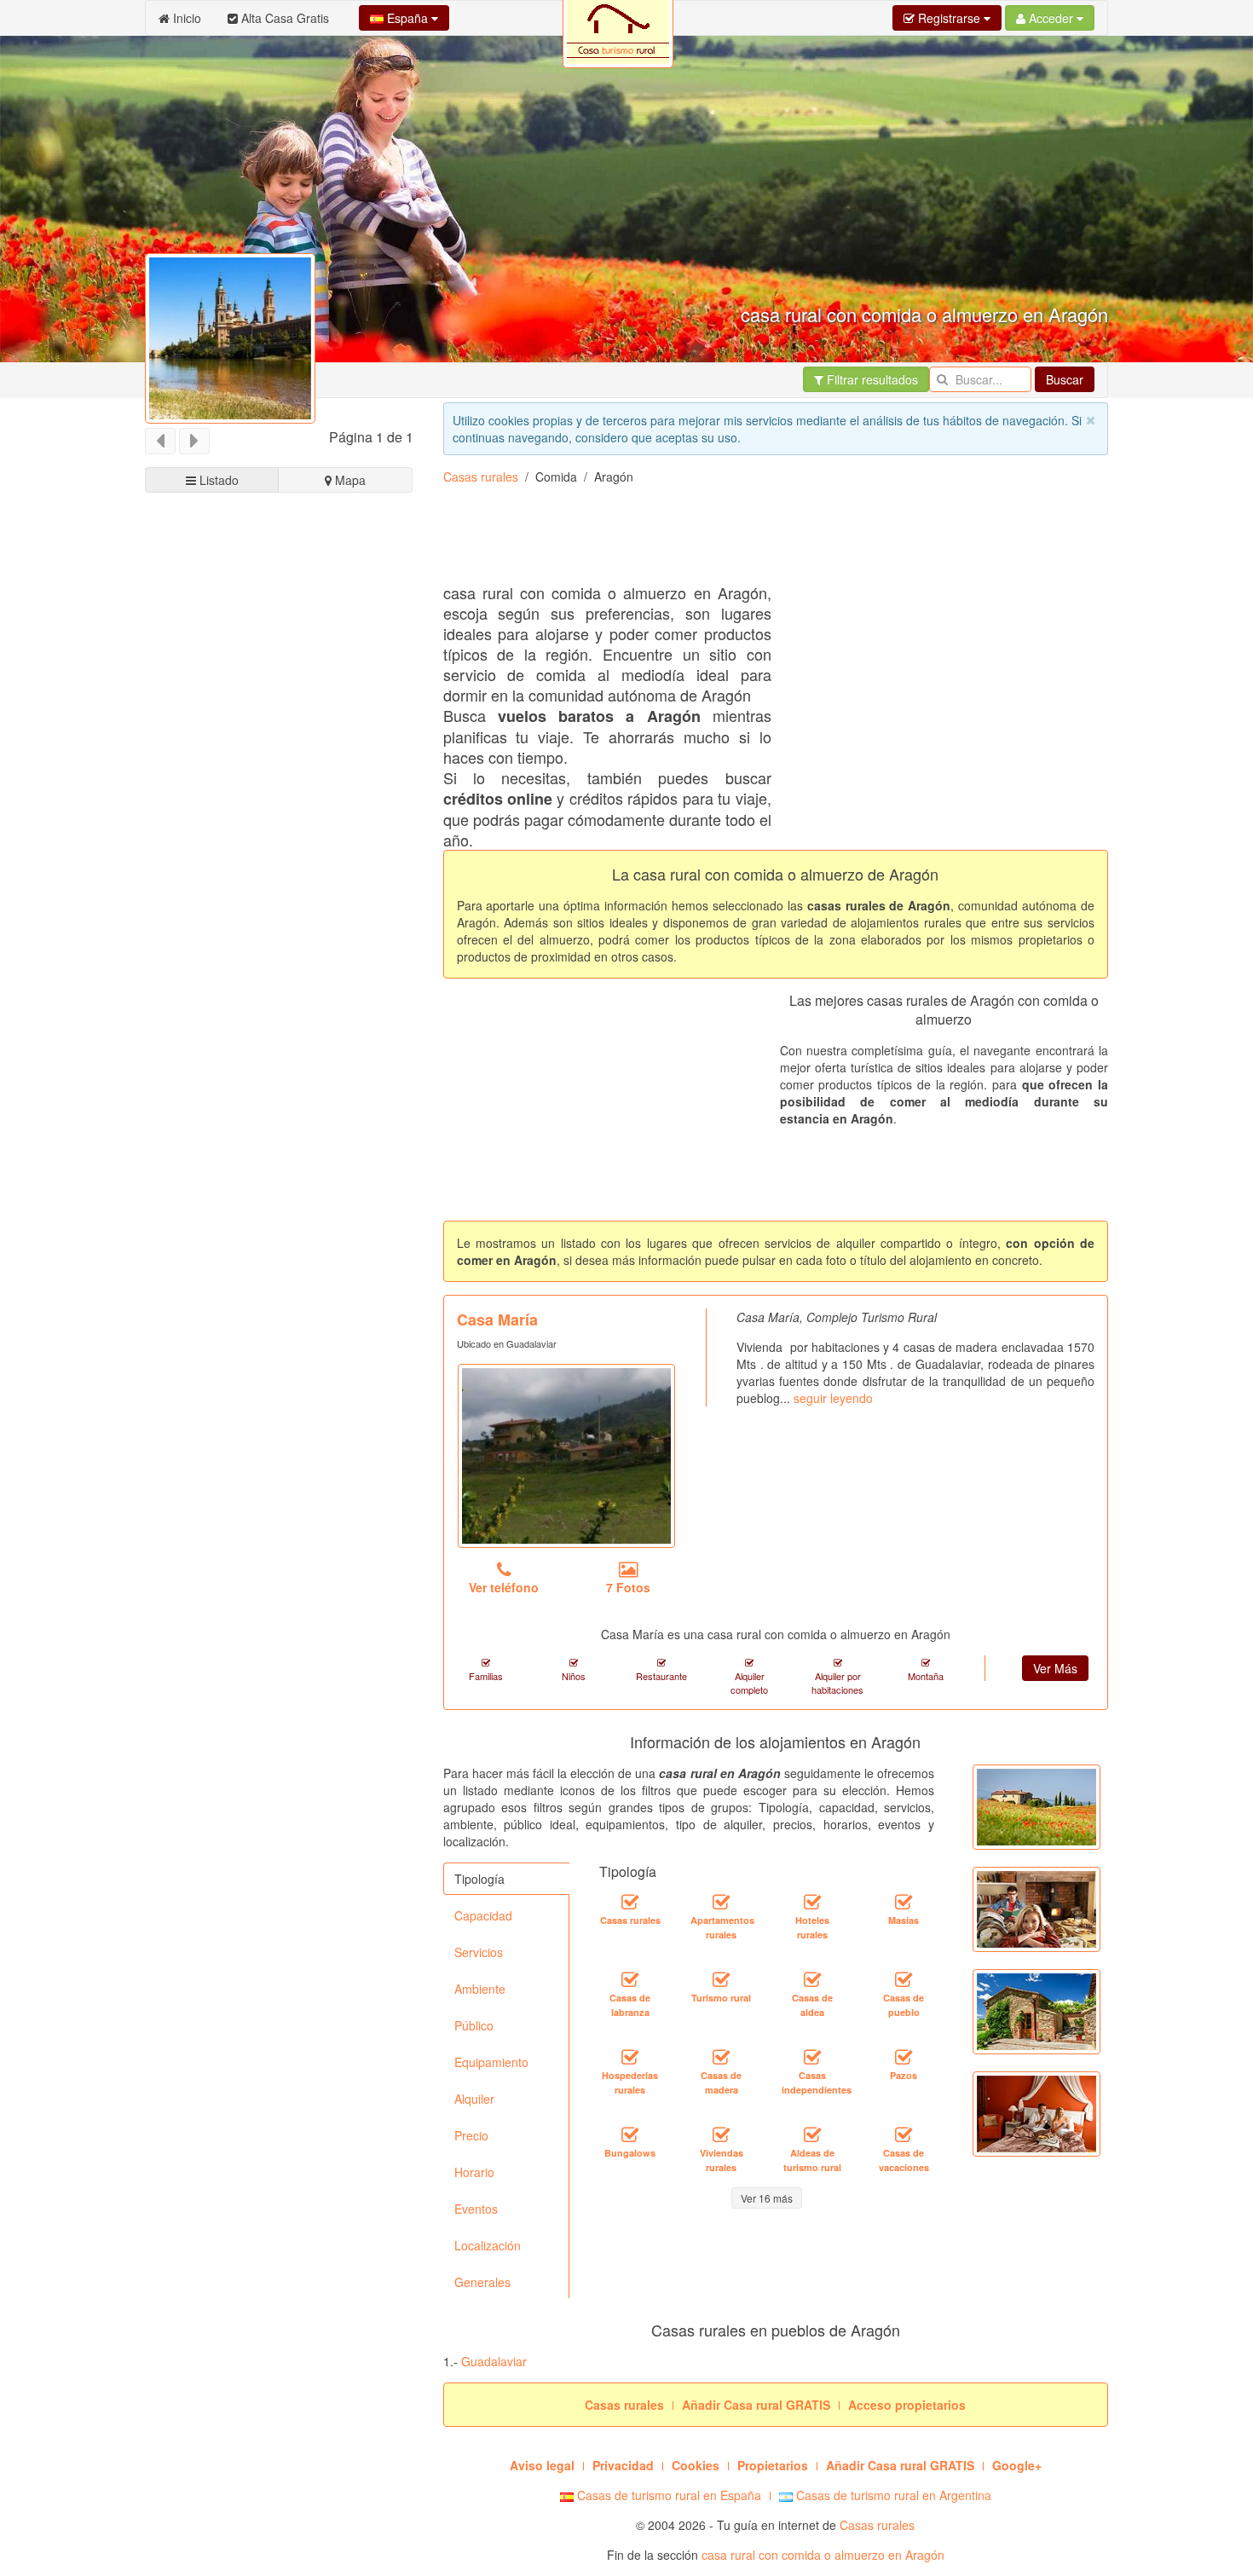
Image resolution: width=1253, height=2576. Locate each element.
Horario (474, 2172)
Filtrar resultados (871, 379)
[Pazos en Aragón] (904, 2057)
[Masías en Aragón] (904, 1902)
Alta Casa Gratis (283, 18)
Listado (217, 480)
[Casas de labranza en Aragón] (630, 1979)
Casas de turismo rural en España (667, 2495)
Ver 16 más (767, 2198)
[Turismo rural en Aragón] (721, 1979)
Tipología (479, 1879)
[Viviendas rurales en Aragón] (721, 2134)
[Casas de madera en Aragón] (721, 2057)
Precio (471, 2135)
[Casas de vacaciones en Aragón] (904, 2134)
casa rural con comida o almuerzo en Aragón (823, 2555)
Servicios (479, 1952)
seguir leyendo (833, 1398)
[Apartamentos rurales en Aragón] (721, 1902)
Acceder (1051, 18)
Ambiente (480, 1989)
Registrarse (949, 18)
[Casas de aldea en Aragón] (812, 1979)
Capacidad (483, 1915)
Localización (488, 2245)
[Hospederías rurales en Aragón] (630, 2057)
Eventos (476, 2209)
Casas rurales (481, 477)
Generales (482, 2282)
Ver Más (1055, 1668)
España (407, 18)
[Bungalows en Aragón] (630, 2134)
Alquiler (474, 2099)
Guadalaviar (494, 2361)
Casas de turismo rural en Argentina (892, 2495)
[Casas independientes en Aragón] (812, 2057)
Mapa (349, 480)
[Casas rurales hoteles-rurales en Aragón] (812, 1902)
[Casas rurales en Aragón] (630, 1902)
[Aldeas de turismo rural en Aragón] (812, 2134)
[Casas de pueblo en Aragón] (904, 1979)
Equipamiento (491, 2062)
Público (474, 2025)
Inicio (185, 18)
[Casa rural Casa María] (566, 1456)
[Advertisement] (279, 1143)
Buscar (1065, 379)
